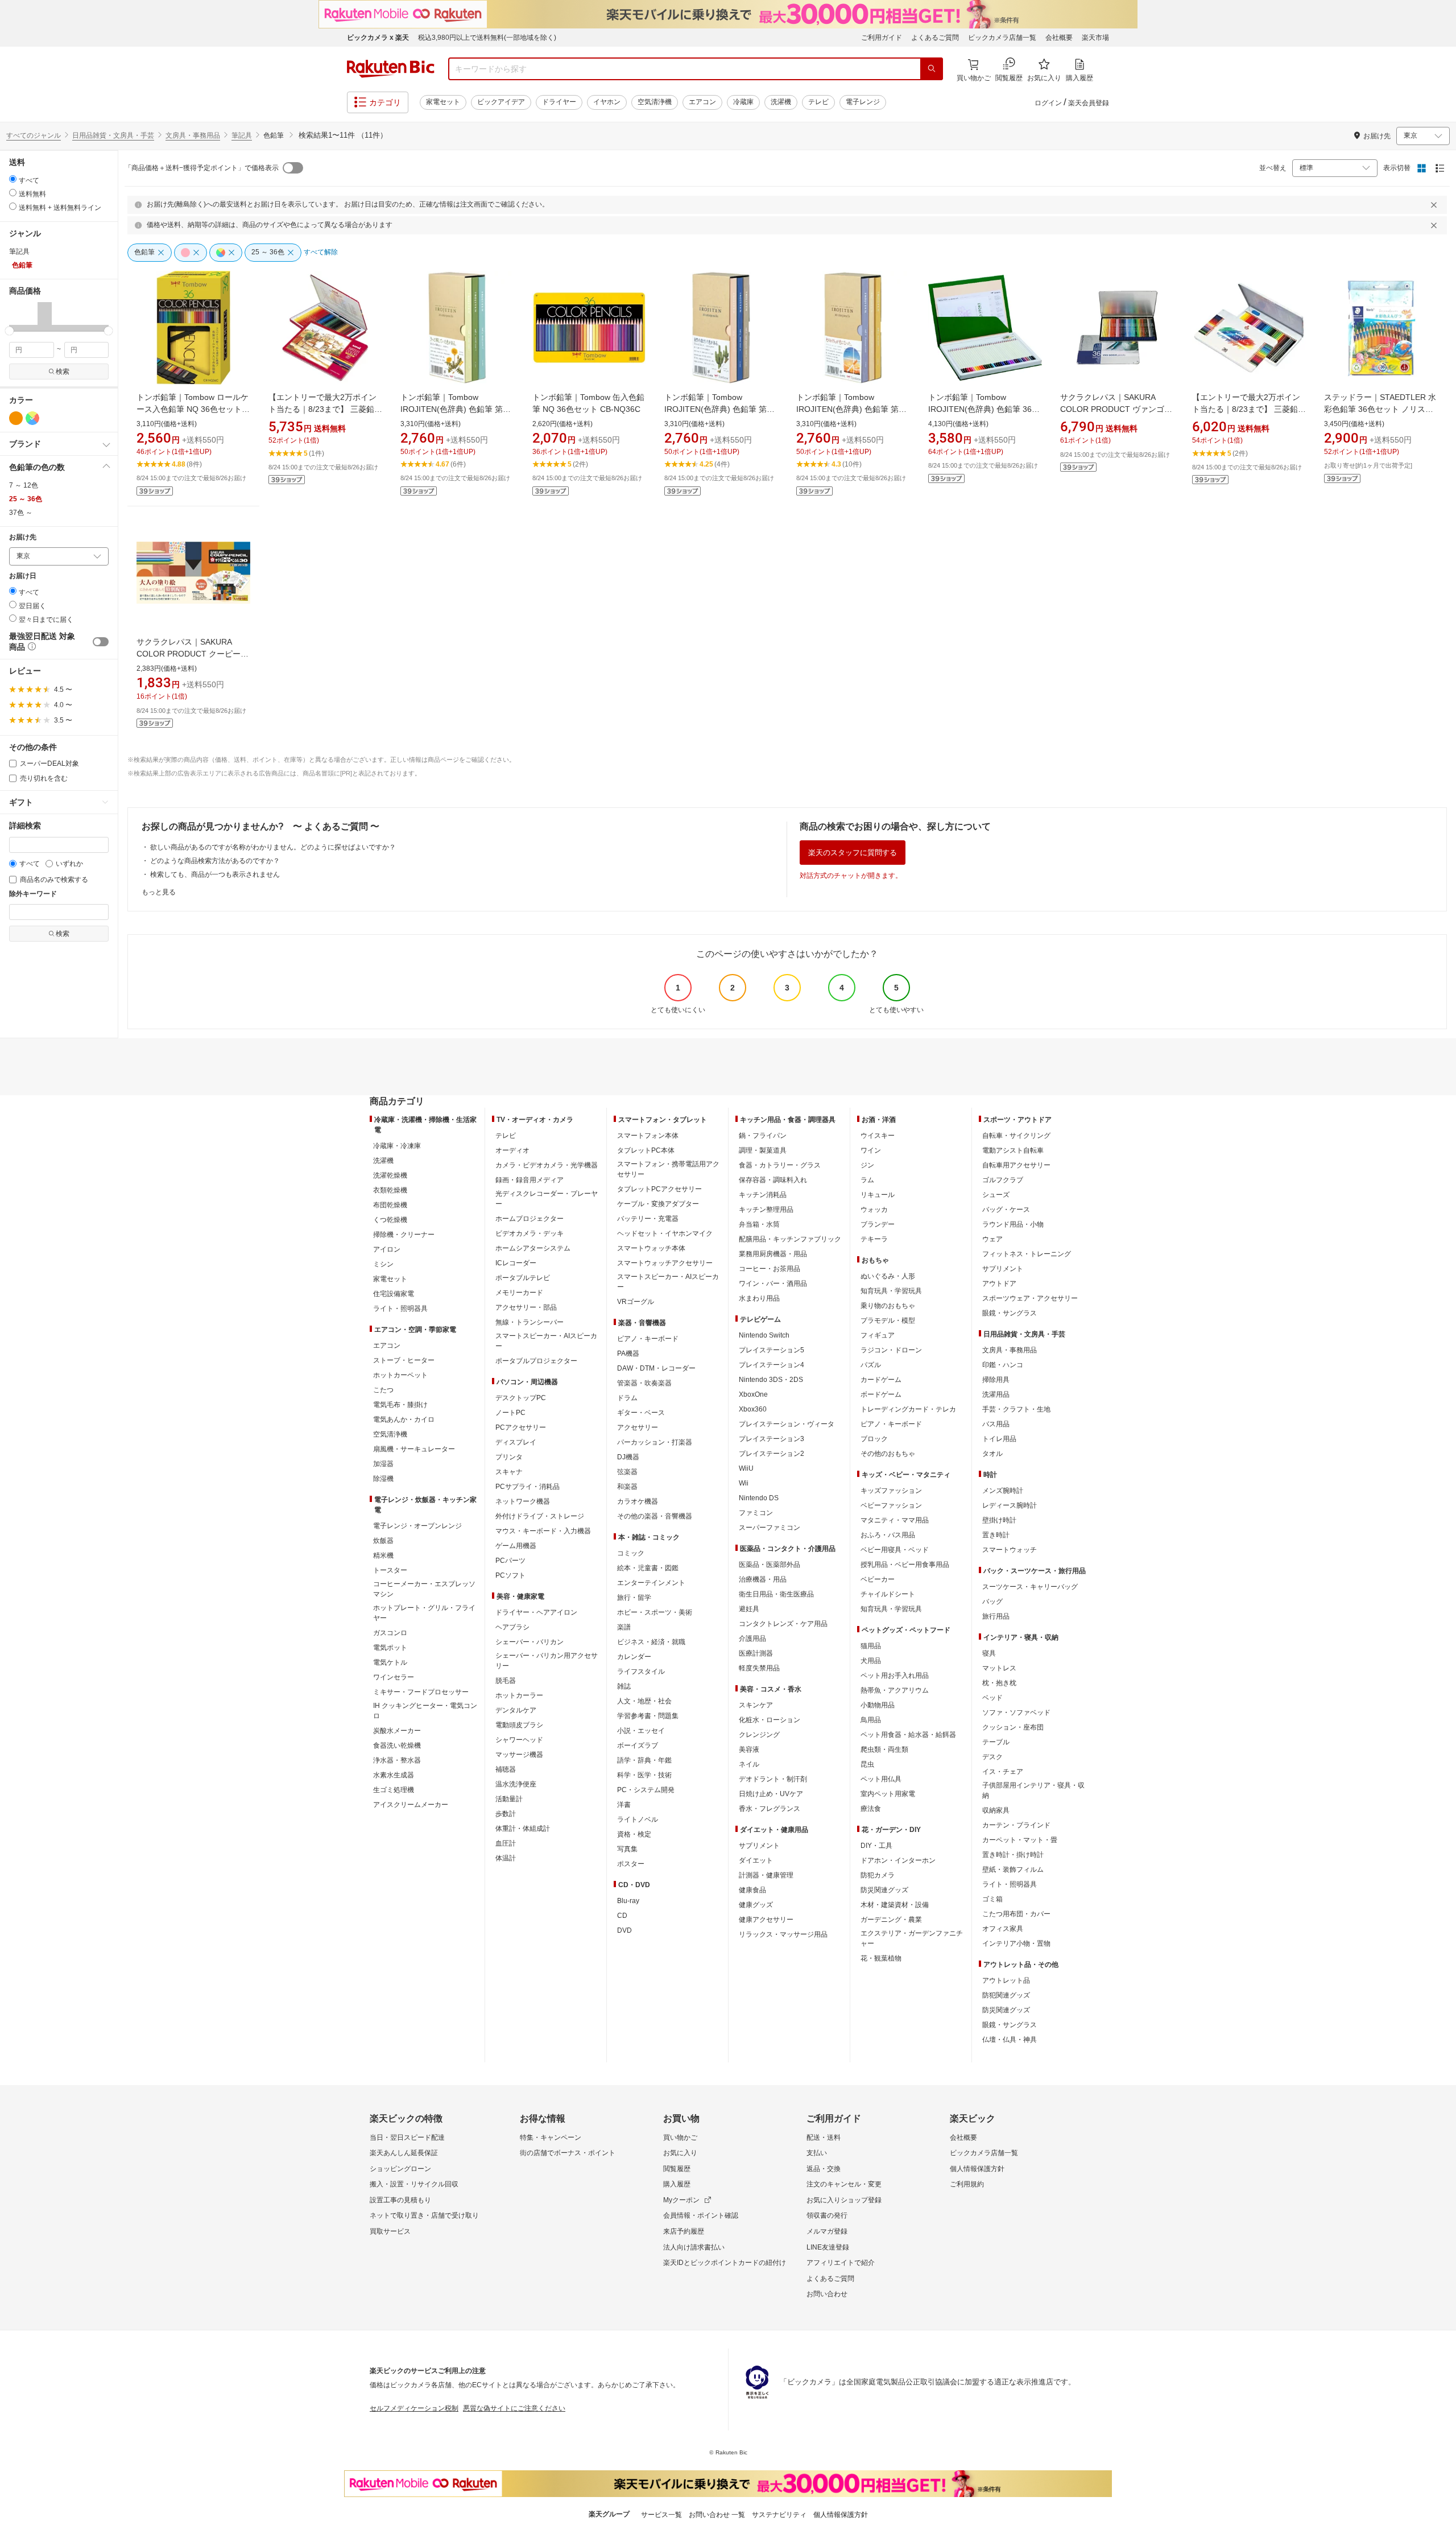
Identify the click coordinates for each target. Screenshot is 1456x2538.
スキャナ (509, 1472)
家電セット (443, 102)
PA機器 (628, 1353)
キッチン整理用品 (766, 1210)
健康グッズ (756, 1905)
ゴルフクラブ (1003, 1180)
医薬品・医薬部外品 (770, 1565)
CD (622, 1916)
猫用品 (871, 1646)
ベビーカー (878, 1579)
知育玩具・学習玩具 (891, 1291)
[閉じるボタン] (1436, 205)
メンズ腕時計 (1003, 1491)
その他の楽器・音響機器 (655, 1516)
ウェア (992, 1239)
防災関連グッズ (884, 1890)
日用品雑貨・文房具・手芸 (113, 135)
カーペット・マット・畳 (1020, 1840)
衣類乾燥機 (390, 1190)
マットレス (999, 1668)
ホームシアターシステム (533, 1248)
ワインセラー (394, 1677)
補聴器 (506, 1769)
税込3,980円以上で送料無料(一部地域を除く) (487, 38)
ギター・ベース (641, 1413)
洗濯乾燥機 (390, 1175)
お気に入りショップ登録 (844, 2200)
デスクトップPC (521, 1398)
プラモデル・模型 (888, 1320)
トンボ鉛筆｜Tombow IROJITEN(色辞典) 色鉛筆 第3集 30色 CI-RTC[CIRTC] (850, 409)
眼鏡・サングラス (1010, 1313)
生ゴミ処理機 (394, 1790)
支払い (817, 2153)
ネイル (749, 1764)
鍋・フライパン (763, 1136)
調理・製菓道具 (763, 1150)
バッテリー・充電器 (648, 1219)
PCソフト (510, 1575)
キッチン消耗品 (763, 1195)
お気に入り (680, 2153)
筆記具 (242, 135)
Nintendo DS (759, 1498)
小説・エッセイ (641, 1731)
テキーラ (874, 1239)
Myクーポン (681, 2200)
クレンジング (759, 1735)
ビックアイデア (501, 102)
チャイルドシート (888, 1594)
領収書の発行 (827, 2215)
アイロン (387, 1249)
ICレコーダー (516, 1263)
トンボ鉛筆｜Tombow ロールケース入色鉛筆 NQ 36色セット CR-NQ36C (193, 409)
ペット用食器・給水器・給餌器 (908, 1735)
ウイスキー (878, 1136)
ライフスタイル (641, 1672)
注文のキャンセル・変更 (844, 2184)
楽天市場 (1095, 38)
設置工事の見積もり (400, 2200)
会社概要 (1059, 38)
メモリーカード (519, 1293)
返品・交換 (824, 2169)
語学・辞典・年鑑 (644, 1760)
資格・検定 (634, 1834)
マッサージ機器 (519, 1755)
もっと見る (159, 892)
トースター (390, 1570)
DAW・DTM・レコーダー (656, 1368)
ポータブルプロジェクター (536, 1361)
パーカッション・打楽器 (655, 1442)
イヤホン (607, 102)
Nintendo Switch (764, 1335)
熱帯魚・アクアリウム (895, 1690)
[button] (16, 316)
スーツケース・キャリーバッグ (1030, 1587)
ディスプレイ (516, 1442)
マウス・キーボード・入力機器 (543, 1531)
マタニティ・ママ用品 (895, 1520)
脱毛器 (506, 1681)
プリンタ (509, 1457)
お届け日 (23, 576)
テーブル (996, 1742)
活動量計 (509, 1799)
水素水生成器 (394, 1775)
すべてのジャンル (34, 135)
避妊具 (749, 1609)
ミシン (383, 1264)
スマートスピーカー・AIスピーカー (546, 1341)
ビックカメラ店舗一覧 (1002, 38)
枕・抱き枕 (999, 1683)
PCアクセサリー (521, 1427)
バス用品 (996, 1424)
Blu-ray (628, 1901)
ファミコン (756, 1513)
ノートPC (510, 1413)
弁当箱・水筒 (759, 1224)
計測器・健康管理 (766, 1875)
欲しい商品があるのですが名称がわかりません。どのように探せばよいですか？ (273, 847)
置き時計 (996, 1535)
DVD (624, 1930)
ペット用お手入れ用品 (895, 1676)
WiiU (746, 1468)
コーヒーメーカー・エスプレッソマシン (424, 1589)
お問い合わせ (827, 2294)
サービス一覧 (661, 2515)
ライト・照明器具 (400, 1309)
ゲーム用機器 (516, 1546)
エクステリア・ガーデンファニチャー (912, 1938)
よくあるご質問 (935, 38)
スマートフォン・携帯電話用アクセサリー (668, 1169)
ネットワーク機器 (523, 1501)
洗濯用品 (996, 1394)
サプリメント (759, 1846)
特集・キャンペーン (551, 2137)
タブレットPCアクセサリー (659, 1189)
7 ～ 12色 (24, 485)
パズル (871, 1365)
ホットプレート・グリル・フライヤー (424, 1613)
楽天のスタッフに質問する (853, 853)
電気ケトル (390, 1662)
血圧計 (506, 1843)
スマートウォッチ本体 (651, 1248)
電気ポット (390, 1648)
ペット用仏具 (881, 1779)
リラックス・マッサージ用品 (783, 1934)
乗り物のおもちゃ (888, 1306)
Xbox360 (753, 1409)
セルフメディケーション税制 (414, 2408)
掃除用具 (996, 1380)
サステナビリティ (779, 2515)
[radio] (13, 179)
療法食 (871, 1809)
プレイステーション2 (772, 1454)
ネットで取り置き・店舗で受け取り (424, 2215)
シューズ (996, 1195)
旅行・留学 (634, 1598)
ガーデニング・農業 (891, 1920)
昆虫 (867, 1764)
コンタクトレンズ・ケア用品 (783, 1624)
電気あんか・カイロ (404, 1419)
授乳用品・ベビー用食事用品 (905, 1565)
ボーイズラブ (638, 1745)
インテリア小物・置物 (1016, 1943)
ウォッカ (874, 1210)
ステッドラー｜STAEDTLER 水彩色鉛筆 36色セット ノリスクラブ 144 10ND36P (1380, 409)
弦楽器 (627, 1472)
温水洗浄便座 (516, 1784)
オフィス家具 (1003, 1929)
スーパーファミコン (770, 1528)
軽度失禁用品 (759, 1668)
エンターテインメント (651, 1583)
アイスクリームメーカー (411, 1805)
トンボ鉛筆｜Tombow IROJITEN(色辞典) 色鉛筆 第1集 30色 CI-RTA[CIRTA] (454, 409)
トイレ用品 (999, 1439)
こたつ (383, 1390)
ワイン (871, 1150)
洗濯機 (781, 102)
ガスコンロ (390, 1633)
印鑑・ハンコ (1003, 1365)
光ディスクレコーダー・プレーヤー (547, 1199)
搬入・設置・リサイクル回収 (414, 2184)
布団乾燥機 (390, 1205)
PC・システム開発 (646, 1790)
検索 (63, 372)
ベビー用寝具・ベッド (895, 1550)
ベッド (992, 1698)
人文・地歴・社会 (644, 1701)
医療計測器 (756, 1653)
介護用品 (752, 1639)
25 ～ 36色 (26, 499)
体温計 (506, 1858)
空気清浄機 (655, 102)
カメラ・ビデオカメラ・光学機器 (547, 1165)
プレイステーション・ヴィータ (787, 1424)
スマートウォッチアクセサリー (665, 1263)
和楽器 (627, 1487)
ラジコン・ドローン (891, 1350)
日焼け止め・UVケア (771, 1794)
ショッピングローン (400, 2169)
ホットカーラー (519, 1695)
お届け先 (23, 537)
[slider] (9, 331)
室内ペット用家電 (888, 1794)
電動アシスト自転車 (1013, 1150)
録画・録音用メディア (530, 1180)
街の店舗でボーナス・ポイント (568, 2153)
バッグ (992, 1602)
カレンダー (634, 1657)
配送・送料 (824, 2137)
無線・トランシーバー (530, 1322)
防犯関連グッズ (1006, 1995)
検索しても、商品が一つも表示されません (215, 874)
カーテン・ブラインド (1016, 1825)
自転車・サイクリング (1016, 1136)
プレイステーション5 (772, 1350)
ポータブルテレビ (523, 1278)
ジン (867, 1165)
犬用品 (871, 1661)
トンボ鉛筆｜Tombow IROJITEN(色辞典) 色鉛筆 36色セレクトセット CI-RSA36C (984, 409)
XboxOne (753, 1394)
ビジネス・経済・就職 (651, 1642)
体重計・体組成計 (523, 1829)
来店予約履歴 (684, 2231)
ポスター (631, 1864)
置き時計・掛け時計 (1013, 1855)
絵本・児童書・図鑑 (648, 1568)
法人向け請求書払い (694, 2247)
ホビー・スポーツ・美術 (655, 1612)
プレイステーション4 (772, 1365)
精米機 (383, 1555)
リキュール (878, 1195)
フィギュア (878, 1335)
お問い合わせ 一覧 (717, 2515)
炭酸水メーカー (397, 1731)
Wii (744, 1483)
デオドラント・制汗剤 (773, 1779)
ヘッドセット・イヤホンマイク (665, 1233)
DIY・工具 (876, 1846)
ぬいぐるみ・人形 (888, 1276)
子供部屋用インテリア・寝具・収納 (1033, 1790)
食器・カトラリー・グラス (780, 1165)
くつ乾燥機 (390, 1220)
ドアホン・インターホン (898, 1860)
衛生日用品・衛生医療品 (776, 1594)
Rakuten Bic (391, 69)
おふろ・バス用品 (888, 1535)
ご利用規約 (967, 2184)
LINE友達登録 (828, 2247)
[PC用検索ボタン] (932, 69)
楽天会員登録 (1089, 103)
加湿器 (383, 1464)
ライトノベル (638, 1819)
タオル (992, 1454)
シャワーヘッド (519, 1740)
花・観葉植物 (881, 1958)
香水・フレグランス (770, 1809)
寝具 (989, 1653)
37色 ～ (21, 513)
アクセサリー (638, 1427)
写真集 (627, 1849)
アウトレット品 (1006, 1980)
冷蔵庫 (743, 102)
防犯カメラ (878, 1875)
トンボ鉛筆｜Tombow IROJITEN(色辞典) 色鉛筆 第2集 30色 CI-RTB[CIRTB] (718, 409)
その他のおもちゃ (888, 1454)
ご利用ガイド (882, 38)
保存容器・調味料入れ (773, 1180)
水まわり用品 (759, 1298)
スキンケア (756, 1705)
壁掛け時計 (999, 1520)
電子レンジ (863, 102)
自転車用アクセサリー (1016, 1165)
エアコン (702, 102)
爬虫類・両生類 (884, 1749)
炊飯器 (383, 1541)
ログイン (1048, 103)
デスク (992, 1757)
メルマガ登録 (827, 2231)
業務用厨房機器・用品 (773, 1254)
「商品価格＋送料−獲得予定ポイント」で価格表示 (202, 168)
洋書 (624, 1805)
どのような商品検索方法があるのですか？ (215, 861)
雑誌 (624, 1686)
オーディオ (512, 1150)
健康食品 (752, 1890)
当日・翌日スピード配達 (407, 2137)
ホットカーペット (400, 1375)
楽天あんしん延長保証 (404, 2153)
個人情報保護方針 (977, 2169)
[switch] (101, 642)
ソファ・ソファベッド (1016, 1712)
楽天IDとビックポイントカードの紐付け (725, 2263)
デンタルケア (516, 1710)
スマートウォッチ (1010, 1550)
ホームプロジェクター (530, 1219)
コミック (631, 1553)
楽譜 (624, 1627)
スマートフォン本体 (648, 1136)
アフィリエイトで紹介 (841, 2263)
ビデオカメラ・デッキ (530, 1233)
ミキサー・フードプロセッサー (421, 1692)
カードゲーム (881, 1380)
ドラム (627, 1398)
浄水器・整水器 (397, 1760)
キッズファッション (891, 1491)
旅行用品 (996, 1616)
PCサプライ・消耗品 (528, 1487)
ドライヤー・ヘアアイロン (536, 1612)
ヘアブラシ (512, 1627)
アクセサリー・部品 (526, 1307)
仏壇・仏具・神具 (1010, 2040)
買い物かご (680, 2137)
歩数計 (506, 1814)
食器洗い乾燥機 (397, 1745)
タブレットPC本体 (646, 1150)
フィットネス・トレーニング (1027, 1254)
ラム (867, 1180)
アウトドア (999, 1284)
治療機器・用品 (763, 1579)
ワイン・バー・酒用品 (773, 1284)
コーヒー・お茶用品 (770, 1269)
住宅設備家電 (394, 1294)
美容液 (749, 1749)
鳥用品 (871, 1720)
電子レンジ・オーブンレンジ (417, 1526)
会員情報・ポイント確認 (701, 2215)
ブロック (874, 1439)
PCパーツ (510, 1561)
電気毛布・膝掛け (400, 1405)
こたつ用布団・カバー (1016, 1914)
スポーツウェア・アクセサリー (1030, 1298)
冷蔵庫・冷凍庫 (397, 1146)
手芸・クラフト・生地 (1016, 1409)
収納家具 (996, 1810)
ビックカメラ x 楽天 (378, 38)
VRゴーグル (636, 1302)
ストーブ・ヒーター (404, 1360)
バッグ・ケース (1006, 1210)
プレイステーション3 (772, 1439)
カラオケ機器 (638, 1501)
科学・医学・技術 (644, 1775)
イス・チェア (1003, 1772)
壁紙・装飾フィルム (1013, 1870)
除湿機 (383, 1479)
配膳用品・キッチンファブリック (790, 1239)
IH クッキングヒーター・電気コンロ (425, 1711)
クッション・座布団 (1013, 1727)
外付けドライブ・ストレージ (540, 1516)
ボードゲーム (881, 1394)
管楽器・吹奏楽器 (644, 1383)
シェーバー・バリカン (530, 1642)
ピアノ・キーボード (648, 1339)
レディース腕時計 (1010, 1505)
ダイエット (756, 1860)
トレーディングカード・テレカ (908, 1409)
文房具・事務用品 (193, 135)
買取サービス (390, 2231)
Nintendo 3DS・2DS (771, 1380)
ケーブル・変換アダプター (658, 1204)
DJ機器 (628, 1457)
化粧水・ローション (770, 1720)
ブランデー (878, 1224)
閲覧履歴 (677, 2169)
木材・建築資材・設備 (895, 1905)
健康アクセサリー (766, 1920)
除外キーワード (33, 894)
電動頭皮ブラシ (519, 1725)
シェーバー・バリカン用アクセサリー (547, 1661)
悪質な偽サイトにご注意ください (514, 2408)
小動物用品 (878, 1705)
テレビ (818, 102)
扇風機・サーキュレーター (414, 1449)
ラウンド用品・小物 (1013, 1224)
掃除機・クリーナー (404, 1235)
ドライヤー (559, 102)
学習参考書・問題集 (648, 1716)
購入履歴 (677, 2184)
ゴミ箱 (992, 1899)
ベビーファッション (891, 1505)
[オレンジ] (16, 418)
